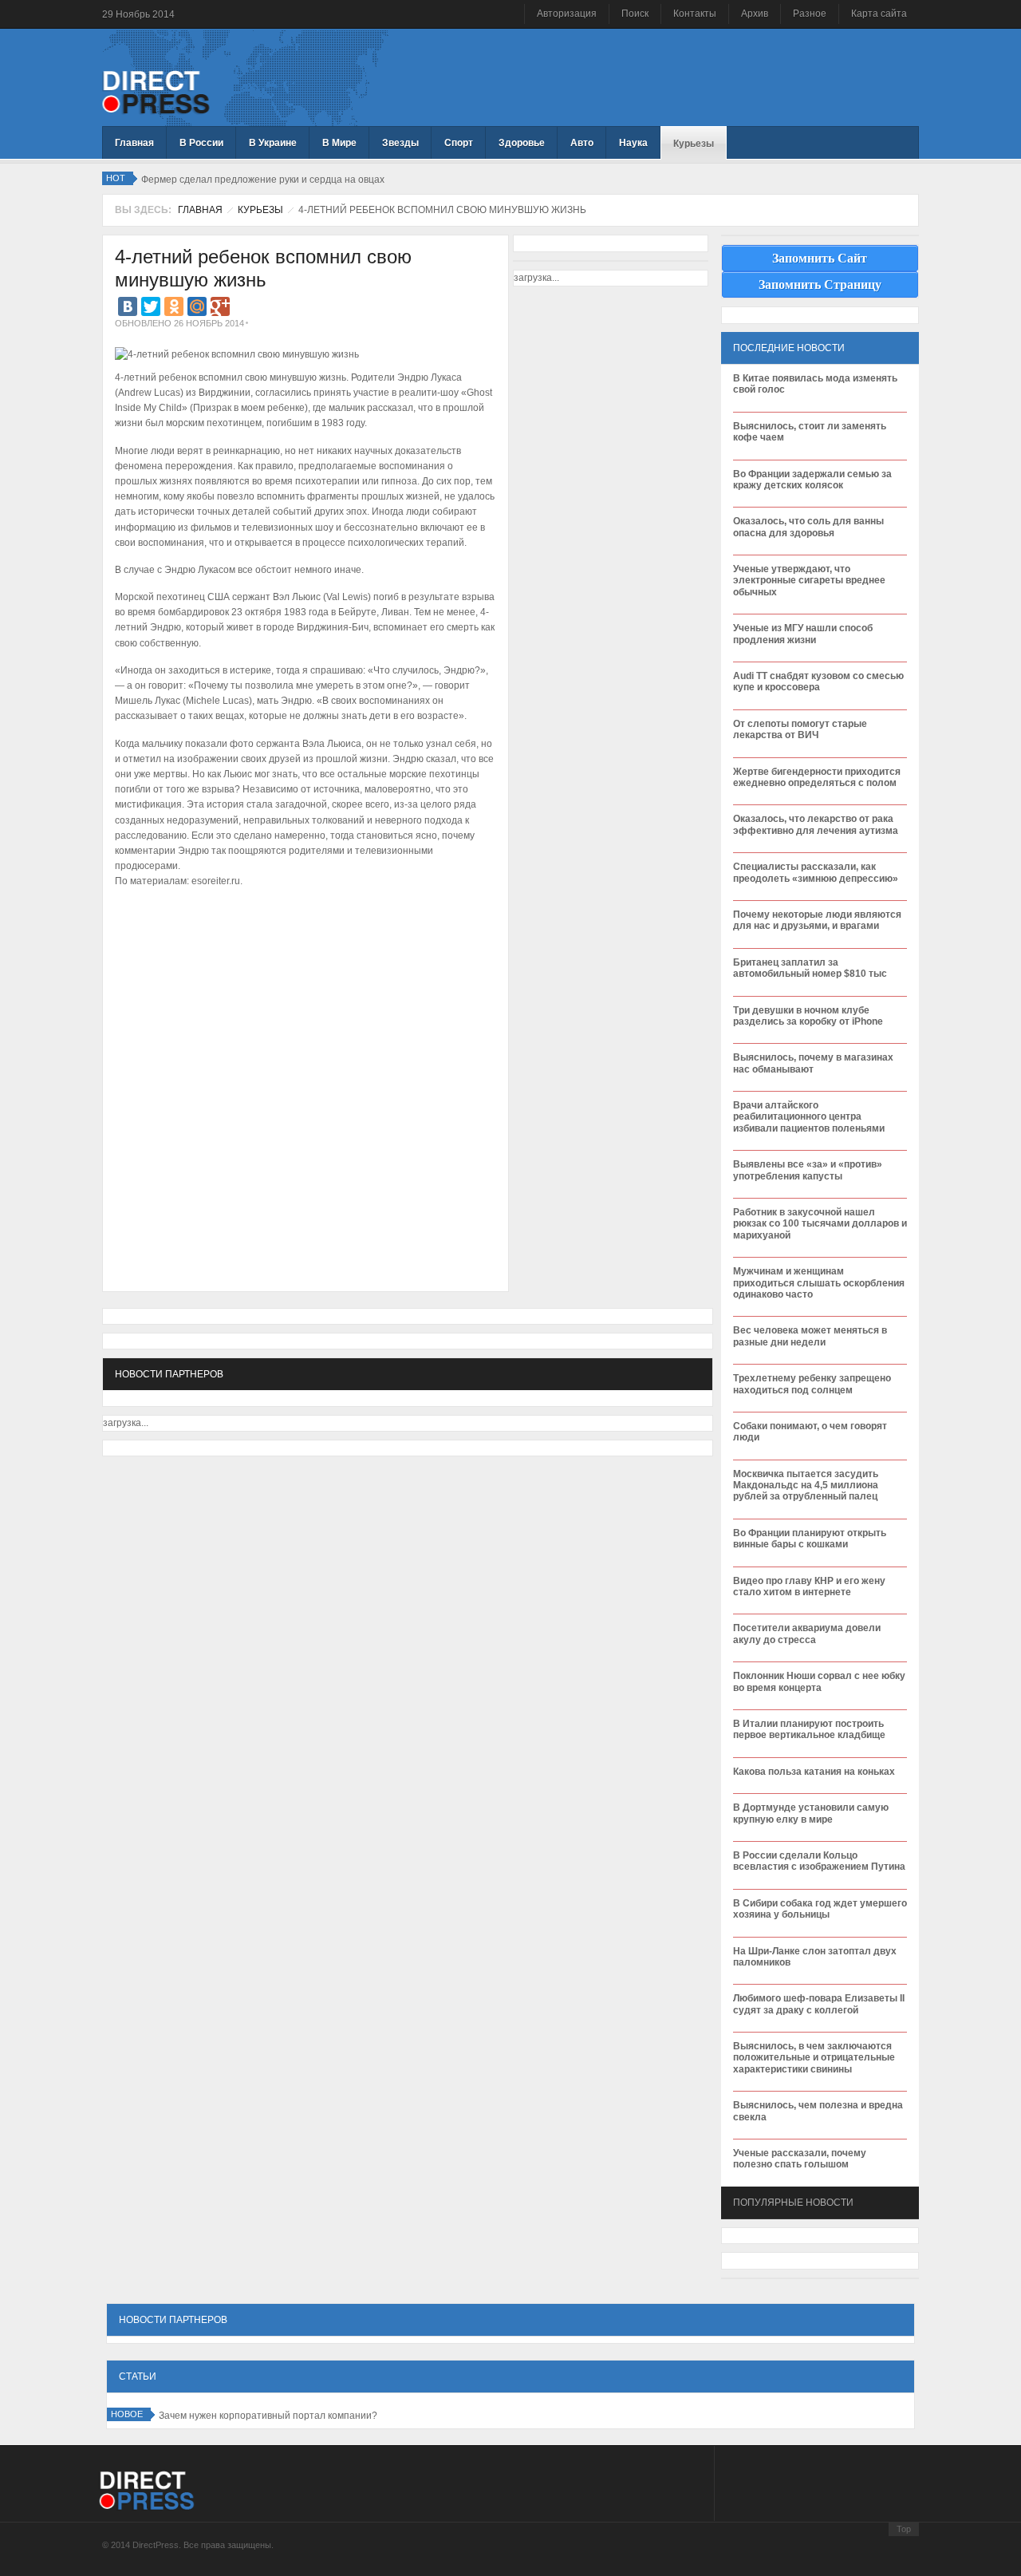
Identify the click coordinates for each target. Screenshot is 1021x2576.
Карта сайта (879, 14)
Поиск (635, 14)
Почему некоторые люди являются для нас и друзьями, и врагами (817, 920)
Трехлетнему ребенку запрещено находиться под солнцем (812, 1384)
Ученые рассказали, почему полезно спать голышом (800, 2159)
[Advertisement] (302, 956)
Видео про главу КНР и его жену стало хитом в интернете (809, 1586)
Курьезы (260, 210)
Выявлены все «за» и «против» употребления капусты (808, 1170)
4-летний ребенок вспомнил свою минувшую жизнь (263, 268)
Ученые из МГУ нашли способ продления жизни (803, 634)
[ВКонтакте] (128, 306)
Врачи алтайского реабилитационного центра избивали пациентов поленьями (809, 1117)
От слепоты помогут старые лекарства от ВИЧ (800, 729)
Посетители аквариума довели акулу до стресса (807, 1634)
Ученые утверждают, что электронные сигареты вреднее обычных (809, 581)
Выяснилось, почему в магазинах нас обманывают (813, 1063)
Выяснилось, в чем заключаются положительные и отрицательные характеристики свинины (814, 2058)
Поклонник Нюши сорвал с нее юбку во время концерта (819, 1681)
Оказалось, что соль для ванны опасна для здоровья (808, 527)
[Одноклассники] (174, 306)
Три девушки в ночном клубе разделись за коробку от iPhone (808, 1016)
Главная (200, 210)
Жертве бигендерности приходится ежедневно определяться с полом (817, 777)
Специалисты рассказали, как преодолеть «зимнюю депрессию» (816, 872)
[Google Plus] (220, 306)
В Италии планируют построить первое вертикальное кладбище (809, 1729)
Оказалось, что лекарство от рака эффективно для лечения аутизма (816, 824)
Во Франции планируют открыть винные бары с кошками (810, 1539)
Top (904, 2529)
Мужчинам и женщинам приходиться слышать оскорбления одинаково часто (819, 1283)
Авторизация (567, 14)
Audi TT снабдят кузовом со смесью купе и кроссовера (818, 682)
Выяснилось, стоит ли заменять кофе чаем (810, 432)
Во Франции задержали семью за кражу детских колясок (812, 480)
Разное (810, 14)
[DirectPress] (156, 91)
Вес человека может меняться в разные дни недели (810, 1336)
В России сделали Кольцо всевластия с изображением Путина (819, 1861)
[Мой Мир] (197, 306)
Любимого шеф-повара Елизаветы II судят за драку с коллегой (819, 2004)
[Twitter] (151, 306)
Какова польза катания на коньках (814, 1772)
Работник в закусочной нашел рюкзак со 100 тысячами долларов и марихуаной (820, 1224)
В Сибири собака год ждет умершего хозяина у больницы (820, 1909)
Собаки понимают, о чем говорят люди (810, 1432)
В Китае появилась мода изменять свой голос (815, 384)
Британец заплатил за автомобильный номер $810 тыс (810, 968)
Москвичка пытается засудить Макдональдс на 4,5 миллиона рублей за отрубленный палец (806, 1486)
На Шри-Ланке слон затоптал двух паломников (815, 1957)
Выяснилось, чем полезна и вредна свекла (818, 2111)
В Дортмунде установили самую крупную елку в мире (811, 1813)
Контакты (695, 14)
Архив (755, 14)
